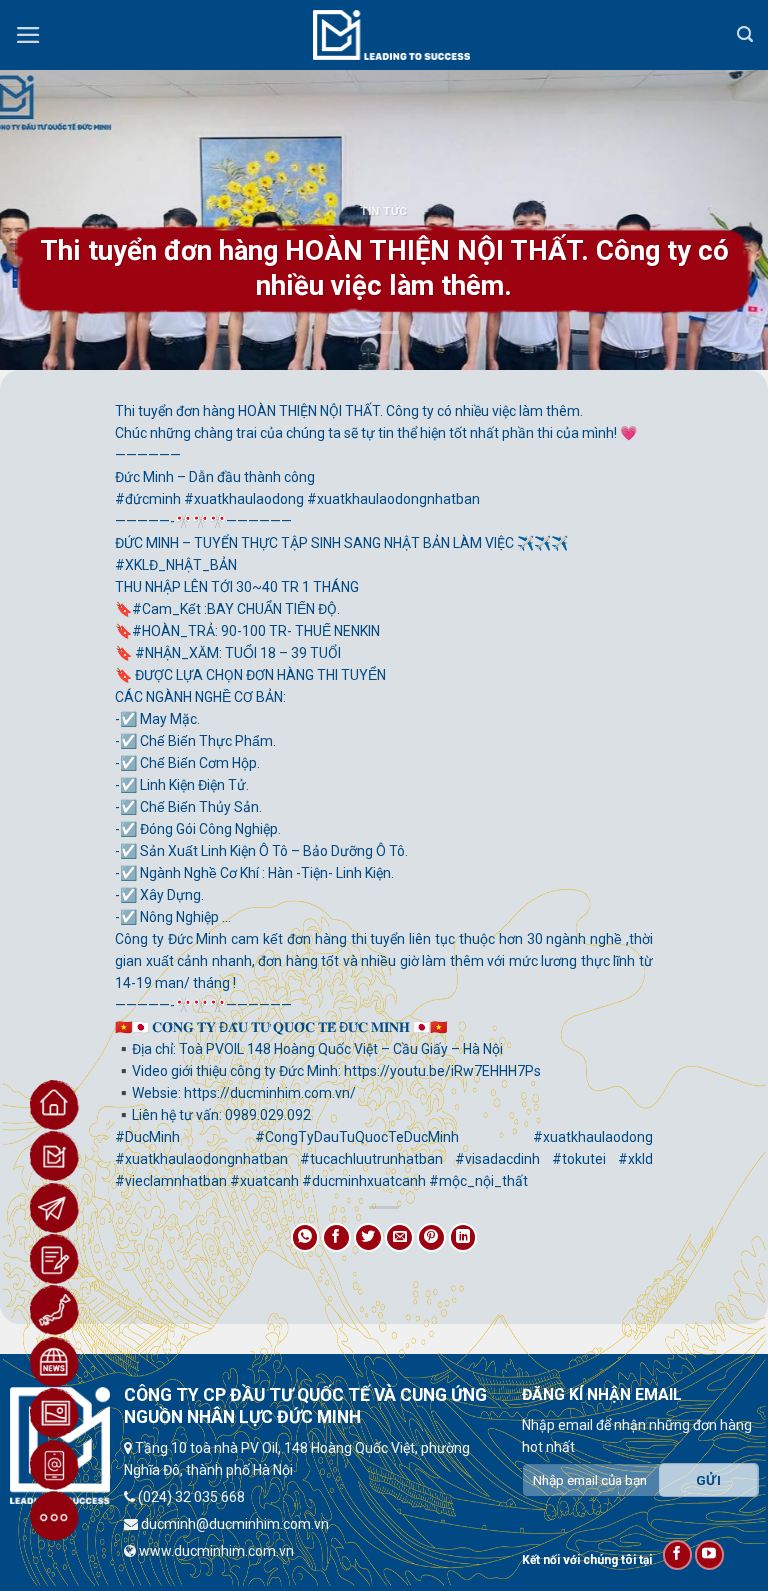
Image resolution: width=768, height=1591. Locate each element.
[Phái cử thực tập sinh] (55, 1208)
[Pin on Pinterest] (431, 1237)
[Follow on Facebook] (677, 1554)
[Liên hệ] (55, 1465)
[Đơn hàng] (55, 1259)
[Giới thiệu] (55, 1156)
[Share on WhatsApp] (305, 1237)
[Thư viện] (55, 1413)
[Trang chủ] (55, 1105)
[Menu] (28, 35)
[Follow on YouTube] (709, 1554)
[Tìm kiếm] (745, 34)
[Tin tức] (55, 1362)
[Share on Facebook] (336, 1237)
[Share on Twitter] (368, 1237)
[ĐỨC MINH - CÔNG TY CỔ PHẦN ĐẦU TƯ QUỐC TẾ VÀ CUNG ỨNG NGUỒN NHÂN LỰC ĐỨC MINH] (392, 35)
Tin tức (384, 211)
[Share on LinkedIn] (463, 1237)
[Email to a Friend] (399, 1237)
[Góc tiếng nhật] (55, 1310)
